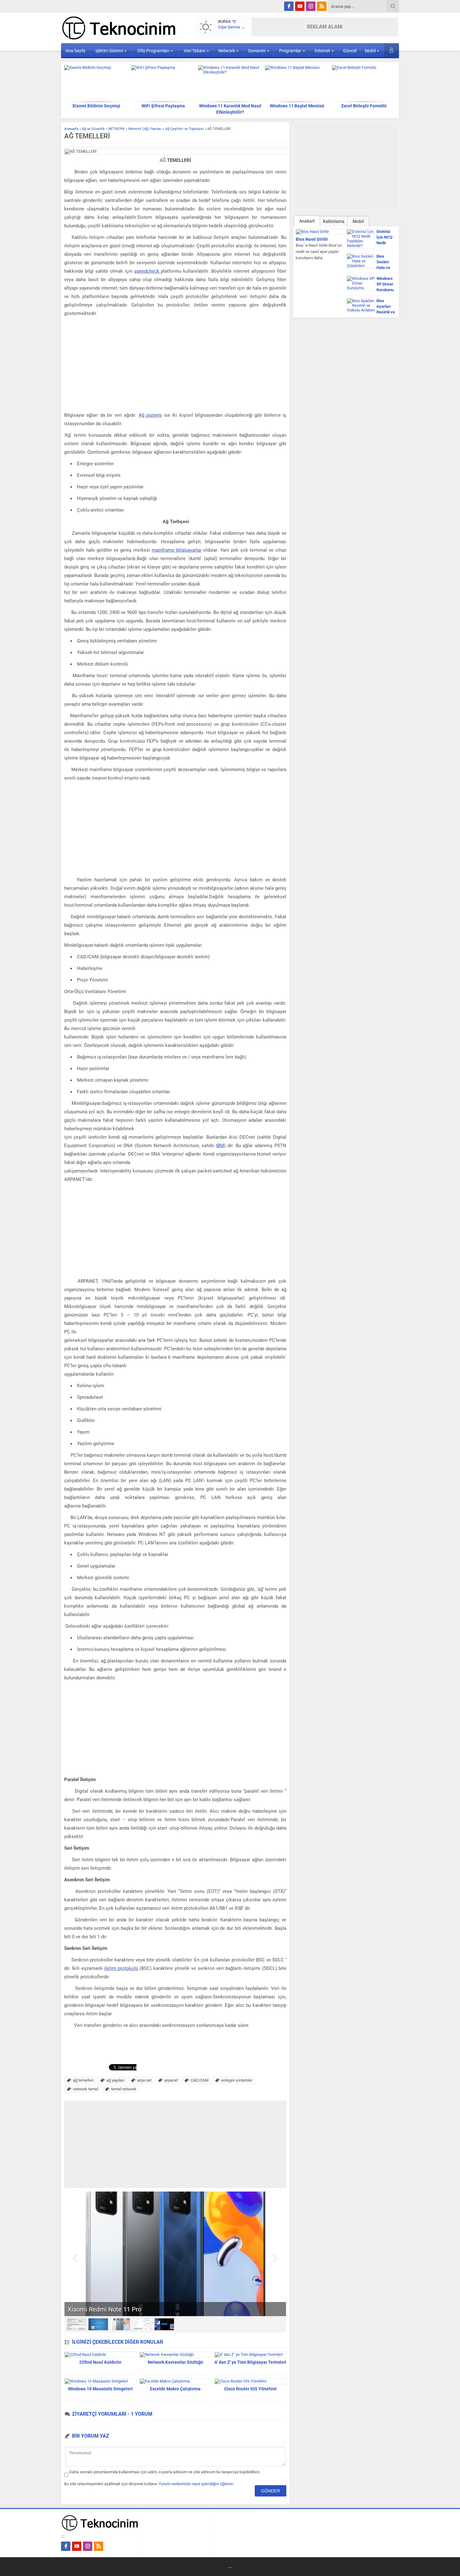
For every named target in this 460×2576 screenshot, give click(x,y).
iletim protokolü (121, 1968)
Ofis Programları (153, 51)
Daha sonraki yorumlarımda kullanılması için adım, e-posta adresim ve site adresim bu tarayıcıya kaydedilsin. (165, 2472)
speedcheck (147, 271)
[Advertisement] (175, 365)
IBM (220, 1146)
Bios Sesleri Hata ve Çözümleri (386, 265)
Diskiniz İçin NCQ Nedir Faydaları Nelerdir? (385, 243)
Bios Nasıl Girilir (312, 239)
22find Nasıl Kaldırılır (100, 2362)
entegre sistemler (237, 2080)
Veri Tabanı (194, 51)
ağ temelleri (83, 2080)
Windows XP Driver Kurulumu (385, 284)
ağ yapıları (115, 2080)
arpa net (144, 2080)
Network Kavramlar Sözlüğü (175, 2362)
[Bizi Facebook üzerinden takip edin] (289, 6)
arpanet (171, 2080)
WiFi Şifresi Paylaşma (163, 106)
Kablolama (334, 221)
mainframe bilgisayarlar (177, 550)
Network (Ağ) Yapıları (145, 129)
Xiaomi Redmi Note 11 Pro (105, 2309)
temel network (124, 2089)
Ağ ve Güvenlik (93, 129)
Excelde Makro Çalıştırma (175, 2389)
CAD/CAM (199, 2080)
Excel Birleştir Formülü (364, 106)
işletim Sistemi (109, 51)
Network (227, 51)
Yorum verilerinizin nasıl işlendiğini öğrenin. (196, 2484)
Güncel (350, 51)
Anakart (307, 221)
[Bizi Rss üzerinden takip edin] (322, 6)
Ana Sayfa (75, 51)
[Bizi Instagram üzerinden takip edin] (311, 6)
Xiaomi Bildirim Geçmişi (96, 106)
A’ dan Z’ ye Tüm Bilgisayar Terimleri (250, 2362)
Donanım (257, 51)
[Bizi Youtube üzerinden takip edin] (300, 6)
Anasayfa (71, 129)
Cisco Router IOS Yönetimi (250, 2389)
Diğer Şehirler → (232, 27)
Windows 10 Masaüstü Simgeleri (100, 2389)
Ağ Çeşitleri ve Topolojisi (184, 129)
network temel (86, 2089)
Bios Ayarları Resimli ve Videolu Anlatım (386, 312)
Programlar (290, 51)
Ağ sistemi (150, 415)
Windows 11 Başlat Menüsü (297, 106)
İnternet (322, 51)
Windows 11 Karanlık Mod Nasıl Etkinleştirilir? (230, 109)
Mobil (370, 51)
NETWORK (117, 129)
